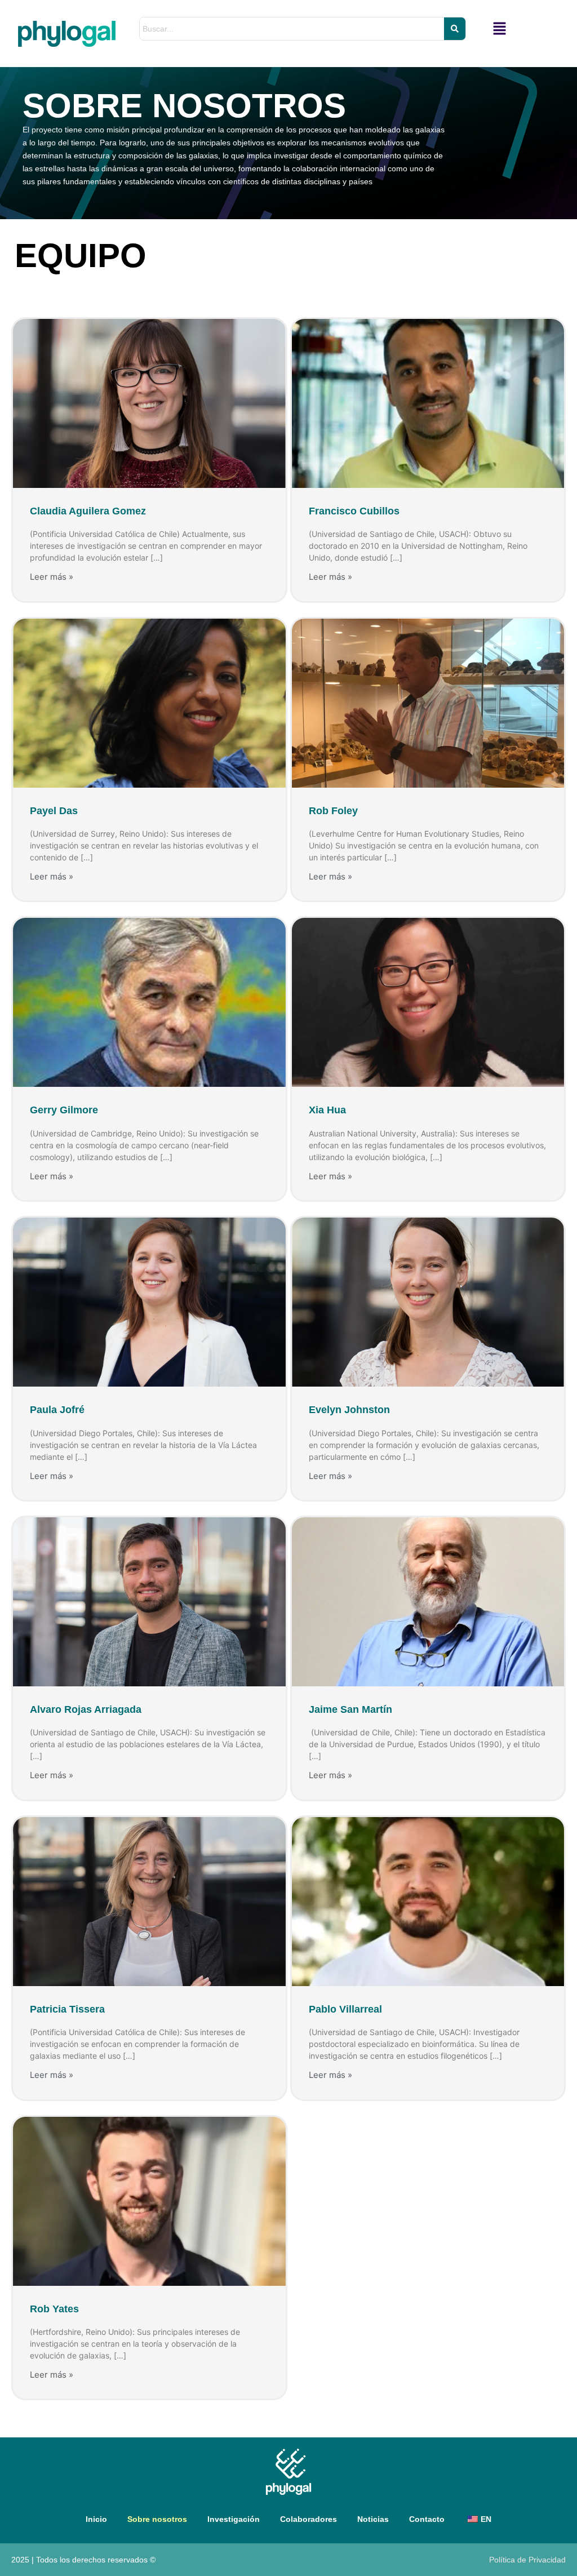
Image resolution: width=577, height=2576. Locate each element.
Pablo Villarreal (345, 2009)
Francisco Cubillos (354, 511)
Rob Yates (54, 2309)
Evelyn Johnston (349, 1410)
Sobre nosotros (157, 2519)
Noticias (373, 2519)
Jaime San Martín (350, 1709)
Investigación (234, 2519)
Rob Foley (333, 811)
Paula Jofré (57, 1410)
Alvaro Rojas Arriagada (86, 1709)
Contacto (427, 2519)
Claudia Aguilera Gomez (88, 511)
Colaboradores (309, 2519)
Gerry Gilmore (64, 1110)
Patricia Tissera (67, 2009)
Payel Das (54, 811)
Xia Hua (327, 1110)
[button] (500, 29)
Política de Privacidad (527, 2560)
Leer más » (52, 577)
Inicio (96, 2519)
